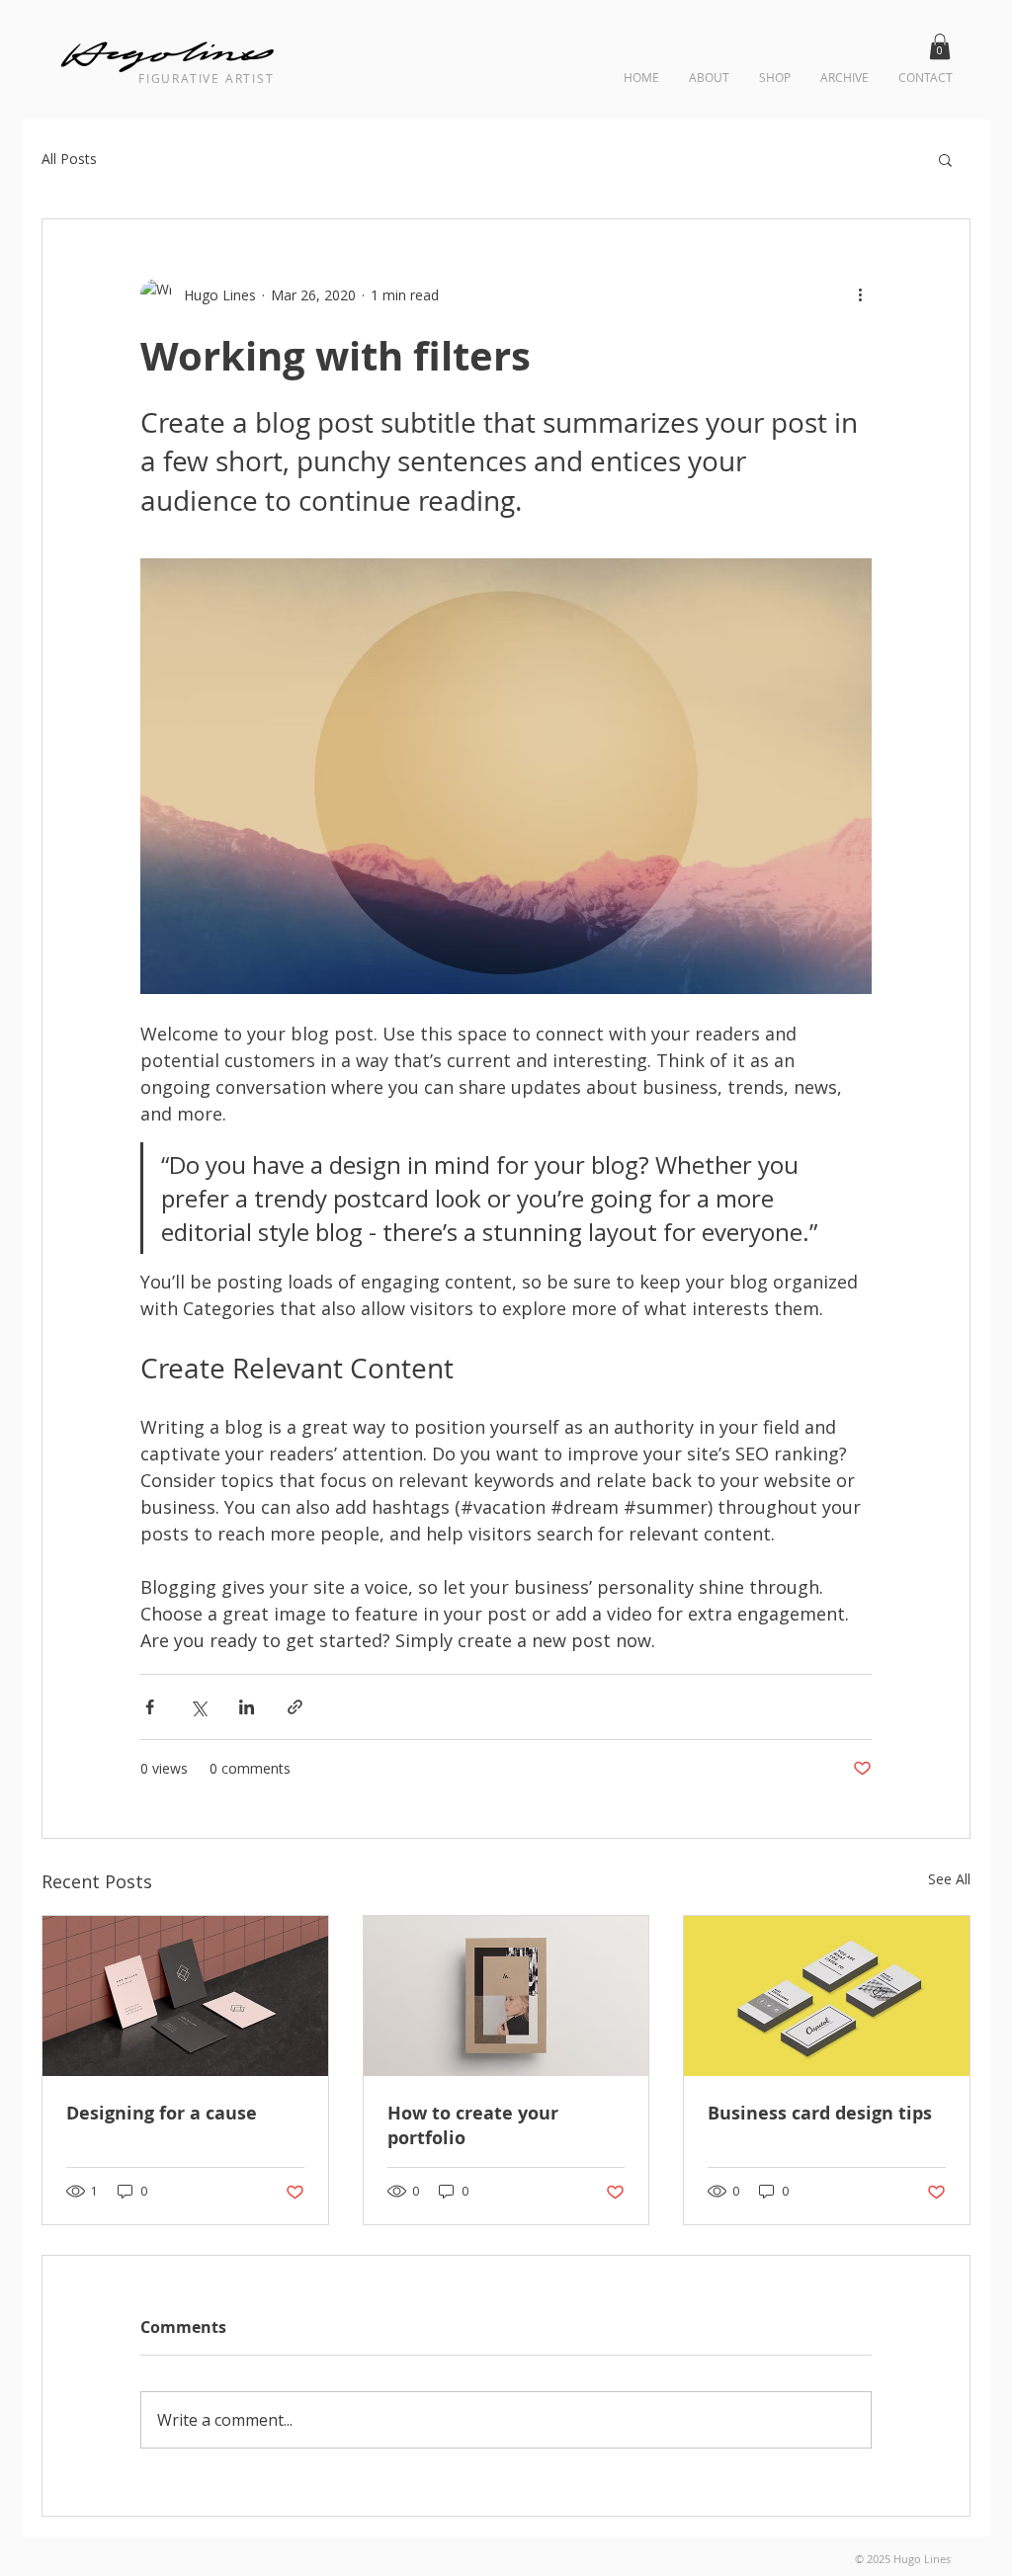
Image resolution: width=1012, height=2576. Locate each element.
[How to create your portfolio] (506, 1996)
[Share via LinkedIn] (247, 1707)
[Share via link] (295, 1707)
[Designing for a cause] (185, 1996)
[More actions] (860, 294)
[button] (940, 46)
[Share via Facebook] (150, 1707)
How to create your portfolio (473, 2125)
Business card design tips (820, 2113)
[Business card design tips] (827, 1996)
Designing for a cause (162, 2113)
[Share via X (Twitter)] (198, 1707)
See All (949, 1879)
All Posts (69, 159)
